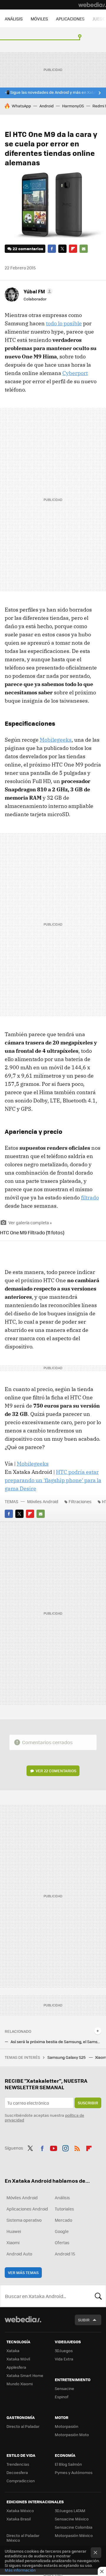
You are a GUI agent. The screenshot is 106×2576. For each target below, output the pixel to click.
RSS (77, 2147)
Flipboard (73, 249)
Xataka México (20, 2510)
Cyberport (75, 373)
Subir (84, 2320)
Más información (20, 2570)
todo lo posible (64, 323)
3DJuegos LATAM (70, 2510)
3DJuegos (64, 2351)
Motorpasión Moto (72, 2434)
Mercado (63, 2220)
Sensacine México (72, 2519)
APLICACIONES (70, 19)
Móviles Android (43, 1501)
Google (62, 2231)
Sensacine (64, 2388)
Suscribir (88, 2103)
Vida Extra (64, 2359)
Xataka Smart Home (25, 2375)
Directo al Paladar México (23, 2538)
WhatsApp (21, 106)
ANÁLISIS (14, 19)
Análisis (62, 2197)
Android (47, 106)
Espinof (62, 2397)
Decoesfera (17, 2472)
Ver (56, 1771)
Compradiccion (21, 2481)
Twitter (62, 249)
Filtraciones (80, 1501)
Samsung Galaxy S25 (67, 2057)
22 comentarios (28, 249)
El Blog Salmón (68, 2464)
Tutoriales (64, 2209)
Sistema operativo (24, 2220)
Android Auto (19, 2254)
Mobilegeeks (56, 740)
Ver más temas (23, 2272)
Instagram (65, 2147)
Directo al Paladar (23, 2426)
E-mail (84, 249)
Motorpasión (67, 2426)
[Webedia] (92, 5)
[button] (37, 291)
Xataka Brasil (19, 2519)
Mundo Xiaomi (20, 2384)
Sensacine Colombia (74, 2527)
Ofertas (62, 2242)
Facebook (52, 249)
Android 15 (65, 2254)
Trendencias (18, 2464)
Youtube (54, 2147)
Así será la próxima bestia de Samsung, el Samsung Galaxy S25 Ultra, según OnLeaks (56, 2042)
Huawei (14, 2231)
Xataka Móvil (18, 2359)
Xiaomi (13, 2242)
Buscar (98, 2296)
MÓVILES (39, 19)
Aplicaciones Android (27, 2209)
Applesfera (16, 2367)
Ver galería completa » (30, 1222)
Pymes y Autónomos (74, 2472)
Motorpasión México (74, 2535)
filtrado (90, 1198)
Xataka (13, 2351)
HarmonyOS (73, 106)
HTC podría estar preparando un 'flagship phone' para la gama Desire (53, 1480)
